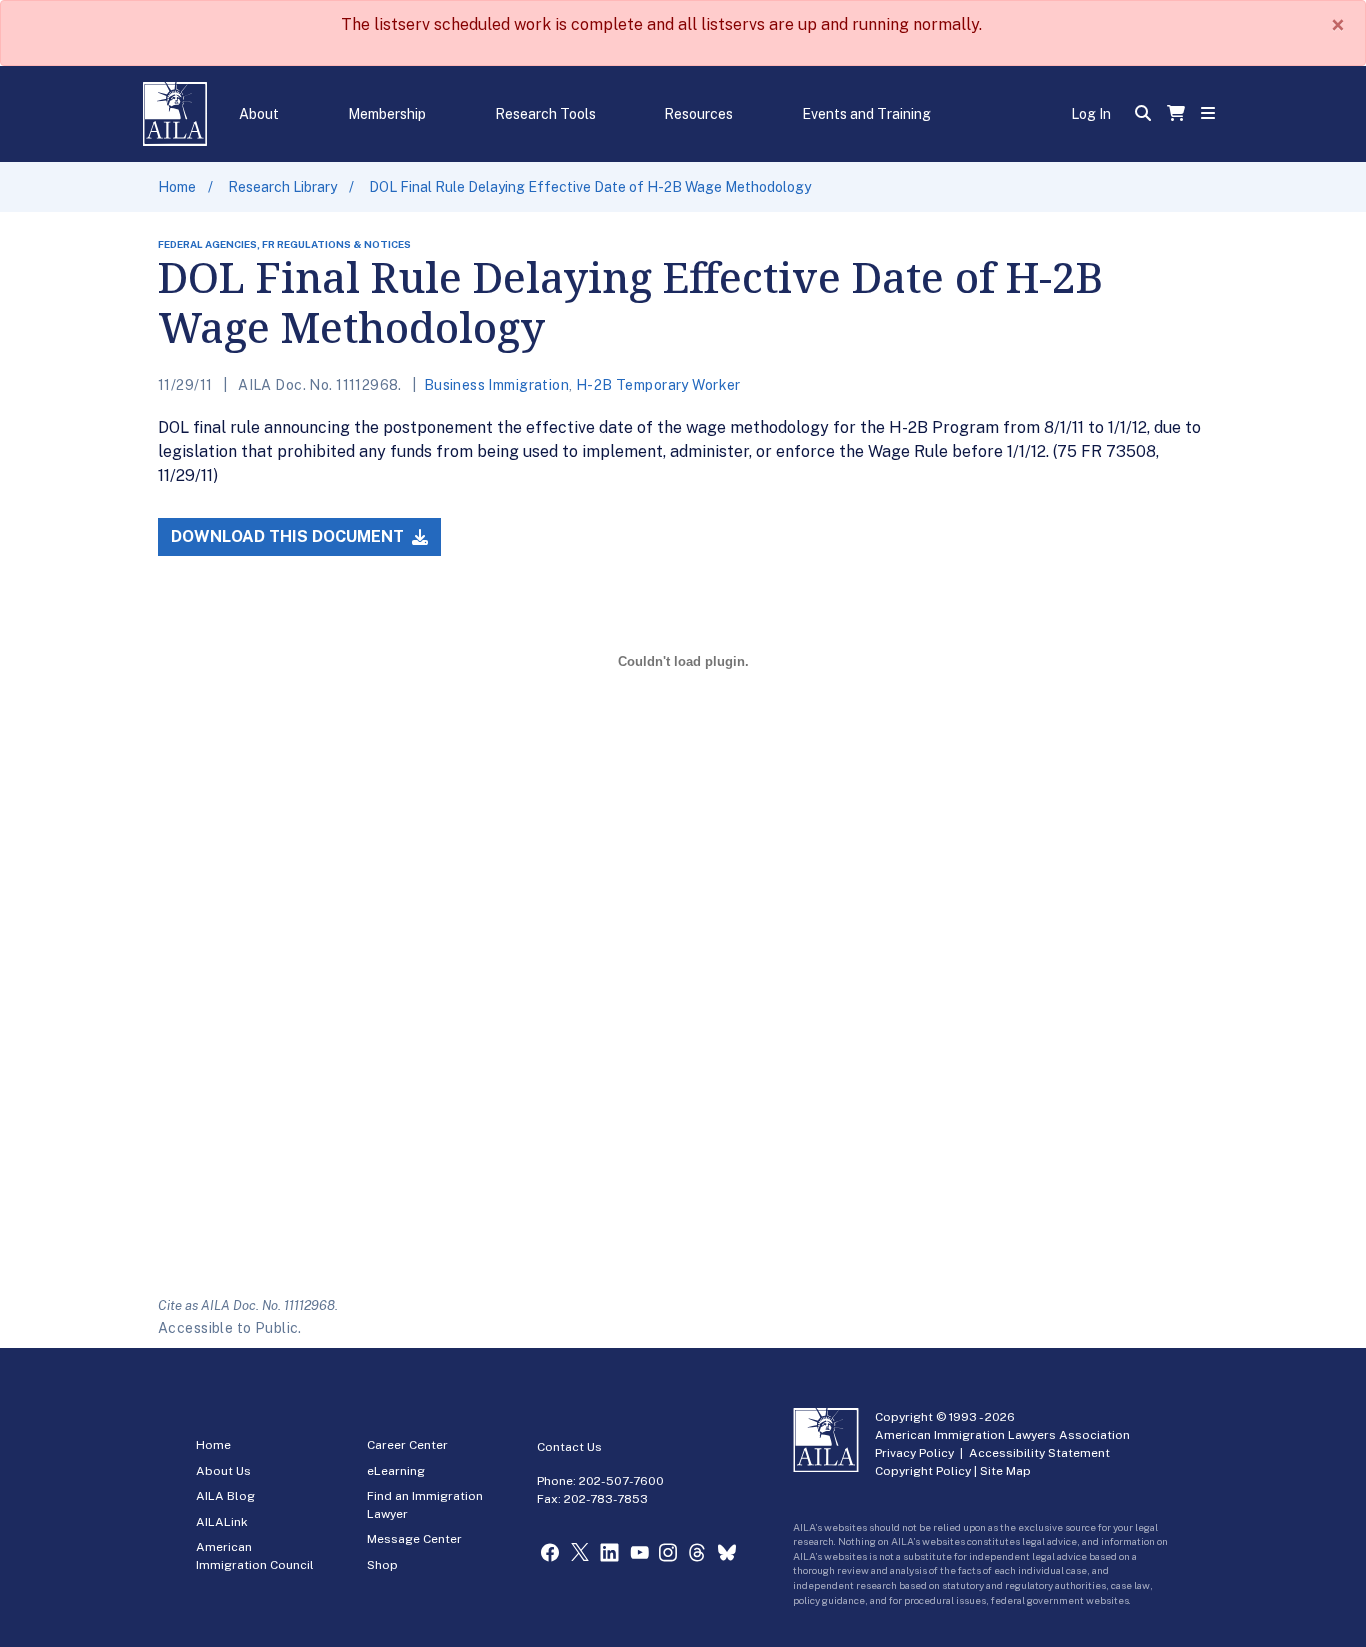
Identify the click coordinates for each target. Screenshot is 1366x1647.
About (259, 114)
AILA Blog (225, 1496)
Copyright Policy (923, 1471)
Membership (387, 114)
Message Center (414, 1539)
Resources (698, 114)
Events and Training (866, 114)
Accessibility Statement (1039, 1453)
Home (177, 187)
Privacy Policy (914, 1453)
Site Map (1005, 1471)
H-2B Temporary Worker (658, 385)
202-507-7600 (621, 1481)
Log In (1091, 114)
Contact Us (569, 1447)
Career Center (407, 1445)
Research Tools (545, 114)
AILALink (222, 1522)
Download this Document (289, 536)
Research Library (282, 187)
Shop (382, 1565)
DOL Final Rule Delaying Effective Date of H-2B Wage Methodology (590, 187)
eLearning (396, 1471)
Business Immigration (496, 385)
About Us (223, 1471)
